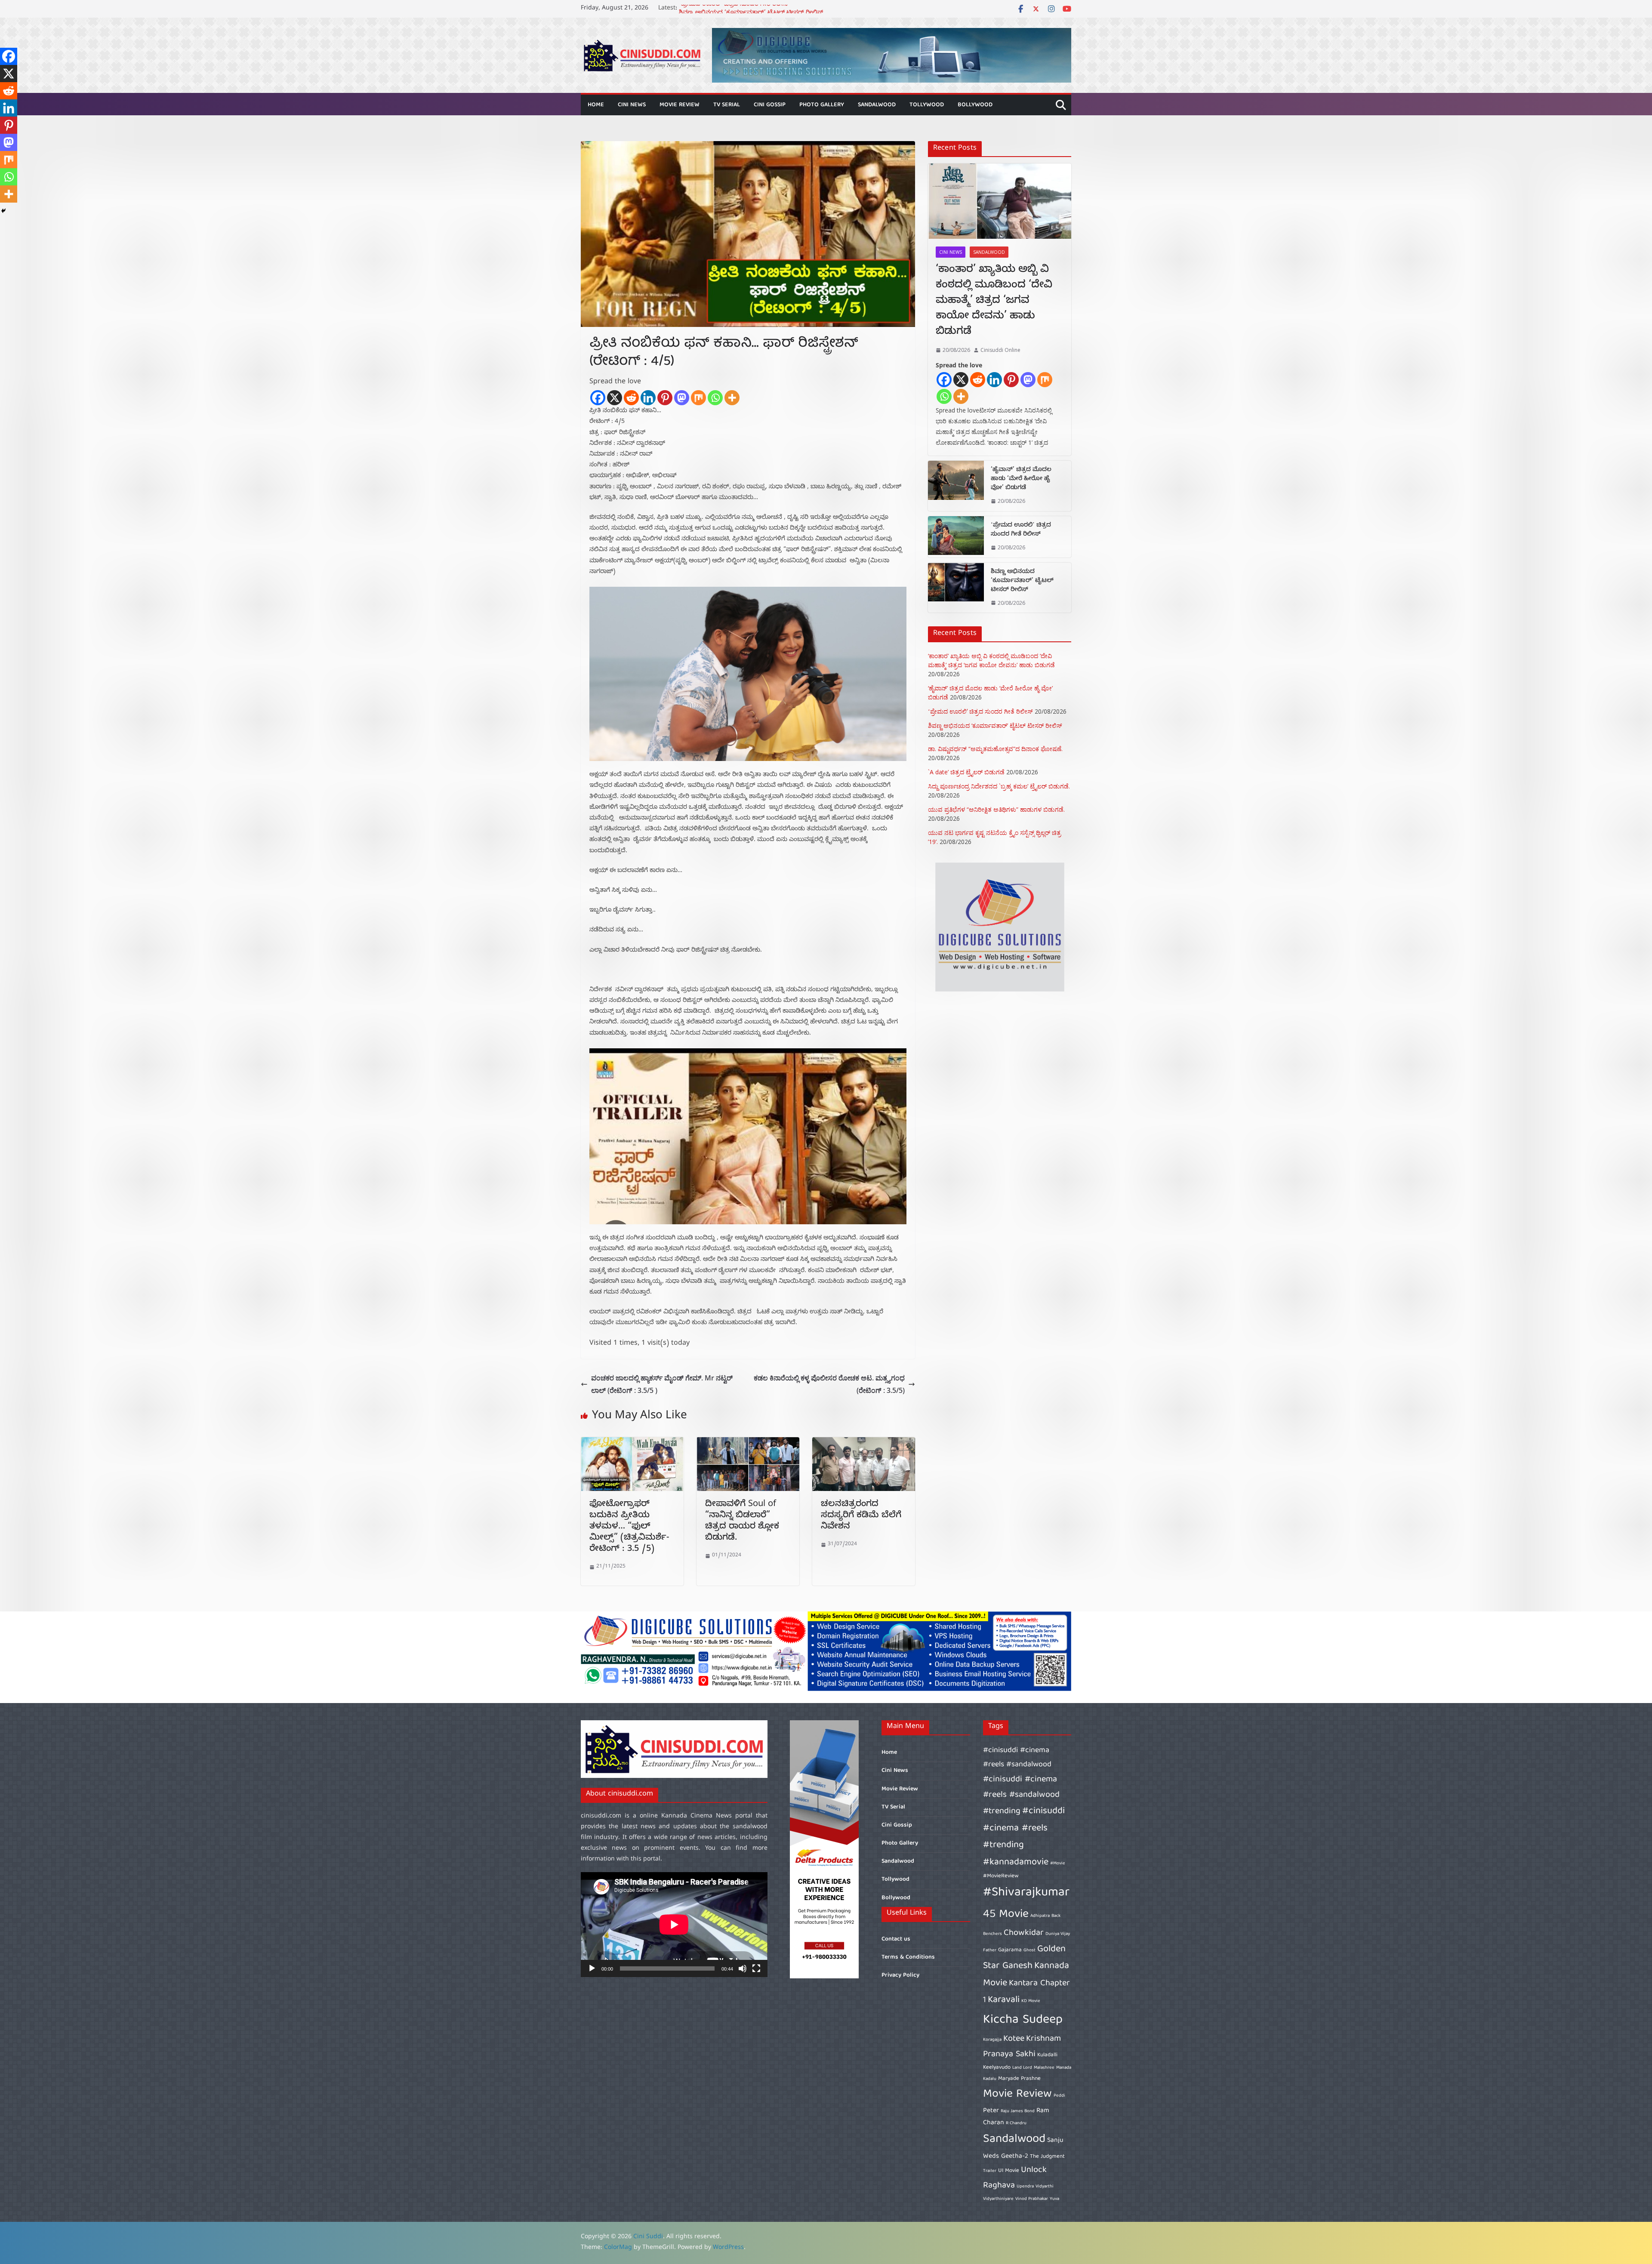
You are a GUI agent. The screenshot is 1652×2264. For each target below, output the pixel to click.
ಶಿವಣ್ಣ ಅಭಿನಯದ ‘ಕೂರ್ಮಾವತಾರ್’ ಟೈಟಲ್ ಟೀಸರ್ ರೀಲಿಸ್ (1022, 581)
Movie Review (680, 105)
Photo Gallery (822, 105)
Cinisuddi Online (1000, 350)
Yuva (1054, 2199)
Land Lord (1022, 2068)
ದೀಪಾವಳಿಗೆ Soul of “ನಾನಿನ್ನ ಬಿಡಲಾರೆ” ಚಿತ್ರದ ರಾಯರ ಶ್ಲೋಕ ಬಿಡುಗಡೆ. (742, 1522)
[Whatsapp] (715, 398)
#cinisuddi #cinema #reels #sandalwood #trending (1021, 1795)
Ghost (1029, 1950)
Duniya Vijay (1058, 1934)
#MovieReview (1001, 1876)
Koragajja (992, 2040)
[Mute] (743, 1968)
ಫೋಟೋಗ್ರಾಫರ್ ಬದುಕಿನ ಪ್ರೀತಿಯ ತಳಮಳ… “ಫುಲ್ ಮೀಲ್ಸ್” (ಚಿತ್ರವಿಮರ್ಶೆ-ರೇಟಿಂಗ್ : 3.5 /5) (629, 1527)
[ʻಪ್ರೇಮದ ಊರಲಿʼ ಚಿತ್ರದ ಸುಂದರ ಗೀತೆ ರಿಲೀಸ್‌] (956, 537)
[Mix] (698, 398)
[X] (615, 398)
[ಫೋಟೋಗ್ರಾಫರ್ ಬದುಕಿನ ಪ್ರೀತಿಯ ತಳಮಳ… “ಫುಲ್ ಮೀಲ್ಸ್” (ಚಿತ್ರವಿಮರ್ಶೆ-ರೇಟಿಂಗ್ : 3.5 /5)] (632, 1443)
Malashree (1044, 2068)
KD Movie (1031, 2001)
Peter (991, 2111)
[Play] (592, 1968)
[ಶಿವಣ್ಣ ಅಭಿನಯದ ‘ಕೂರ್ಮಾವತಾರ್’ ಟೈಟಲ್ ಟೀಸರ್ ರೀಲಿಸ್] (956, 588)
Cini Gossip (770, 105)
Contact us (896, 1939)
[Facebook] (598, 398)
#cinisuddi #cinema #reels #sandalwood (1017, 1757)
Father (990, 1950)
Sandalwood (877, 105)
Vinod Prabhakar (1032, 2199)
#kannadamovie (1016, 1862)
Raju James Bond (1018, 2111)
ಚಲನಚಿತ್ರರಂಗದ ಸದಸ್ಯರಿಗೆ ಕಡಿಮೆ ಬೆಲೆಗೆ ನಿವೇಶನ (861, 1516)
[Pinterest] (665, 398)
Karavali (1004, 2000)
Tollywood (927, 105)
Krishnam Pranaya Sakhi (1022, 2047)
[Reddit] (631, 398)
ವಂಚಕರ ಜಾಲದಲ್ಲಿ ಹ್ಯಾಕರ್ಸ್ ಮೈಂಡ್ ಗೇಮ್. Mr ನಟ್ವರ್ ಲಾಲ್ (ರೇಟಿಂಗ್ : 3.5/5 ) (662, 1384)
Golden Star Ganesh (1024, 1958)
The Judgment (1047, 2157)
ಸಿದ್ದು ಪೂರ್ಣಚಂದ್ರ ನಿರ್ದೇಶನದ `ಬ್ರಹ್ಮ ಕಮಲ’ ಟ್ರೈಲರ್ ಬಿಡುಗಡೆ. (999, 786)
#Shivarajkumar (1026, 1893)
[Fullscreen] (756, 1968)
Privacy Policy (900, 1975)
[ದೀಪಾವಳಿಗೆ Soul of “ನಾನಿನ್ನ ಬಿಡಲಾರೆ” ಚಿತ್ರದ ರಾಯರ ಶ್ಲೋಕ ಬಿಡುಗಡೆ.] (748, 1443)
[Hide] (3, 211)
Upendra (1025, 2187)
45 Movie (1006, 1914)
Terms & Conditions (908, 1957)
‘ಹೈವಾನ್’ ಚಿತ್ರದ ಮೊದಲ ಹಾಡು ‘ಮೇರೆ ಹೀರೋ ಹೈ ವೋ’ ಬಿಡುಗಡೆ (757, 9)
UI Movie (1009, 2171)
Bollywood (975, 105)
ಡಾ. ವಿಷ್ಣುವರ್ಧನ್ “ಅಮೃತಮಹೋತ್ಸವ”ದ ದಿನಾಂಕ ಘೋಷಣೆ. (995, 749)
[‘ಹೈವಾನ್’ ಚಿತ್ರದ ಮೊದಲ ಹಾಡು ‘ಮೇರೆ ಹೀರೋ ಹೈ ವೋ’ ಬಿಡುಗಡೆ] (956, 486)
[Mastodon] (682, 398)
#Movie (1058, 1864)
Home (596, 105)
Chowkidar (1024, 1933)
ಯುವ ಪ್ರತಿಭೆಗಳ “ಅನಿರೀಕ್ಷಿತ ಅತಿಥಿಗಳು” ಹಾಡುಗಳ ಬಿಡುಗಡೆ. (996, 809)
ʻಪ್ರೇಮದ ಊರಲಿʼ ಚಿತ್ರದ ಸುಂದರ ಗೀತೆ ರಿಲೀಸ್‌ (1021, 530)
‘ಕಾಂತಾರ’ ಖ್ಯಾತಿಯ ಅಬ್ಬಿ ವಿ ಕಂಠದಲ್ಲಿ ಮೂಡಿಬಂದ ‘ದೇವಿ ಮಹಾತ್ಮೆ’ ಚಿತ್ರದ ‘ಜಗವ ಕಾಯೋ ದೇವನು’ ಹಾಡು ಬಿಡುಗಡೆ (994, 302)
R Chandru (1016, 2123)
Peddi (1059, 2096)
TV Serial (727, 105)
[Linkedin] (648, 398)
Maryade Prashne (1019, 2079)
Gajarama (1010, 1950)
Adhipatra (1040, 1916)
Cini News (632, 105)
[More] (732, 398)
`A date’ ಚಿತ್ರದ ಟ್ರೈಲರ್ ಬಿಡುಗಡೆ (966, 772)
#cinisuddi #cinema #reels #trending (1024, 1828)
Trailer (990, 2171)
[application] (674, 1925)
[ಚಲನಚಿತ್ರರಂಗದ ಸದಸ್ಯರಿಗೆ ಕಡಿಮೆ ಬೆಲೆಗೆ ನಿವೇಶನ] (864, 1443)
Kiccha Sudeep (1023, 2020)
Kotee (1014, 2039)
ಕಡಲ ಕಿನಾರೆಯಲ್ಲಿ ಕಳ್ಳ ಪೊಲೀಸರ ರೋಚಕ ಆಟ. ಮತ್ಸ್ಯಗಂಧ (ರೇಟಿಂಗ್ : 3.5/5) (829, 1384)
